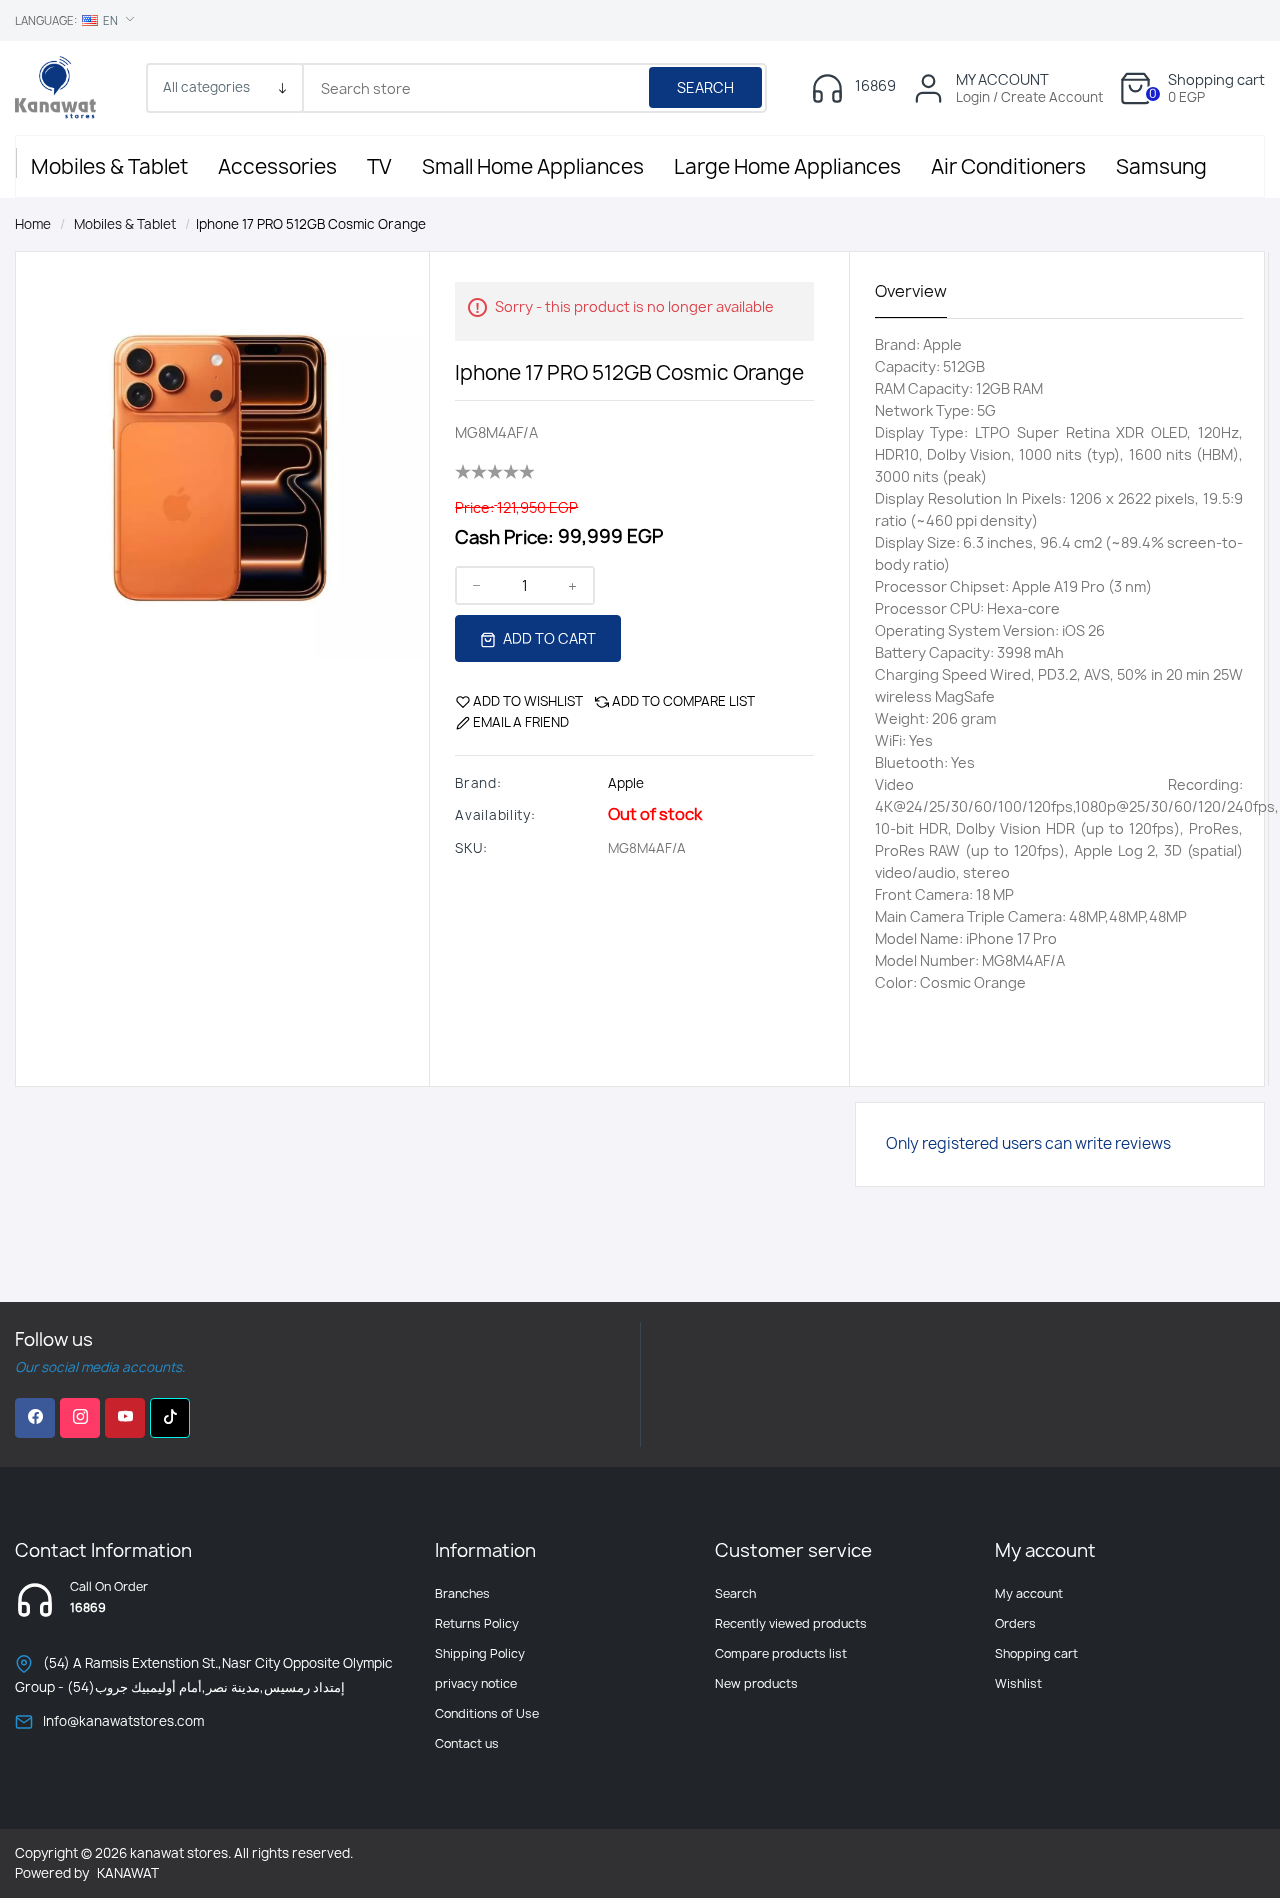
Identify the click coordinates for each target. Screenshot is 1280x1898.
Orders (1015, 1623)
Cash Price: (504, 537)
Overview (911, 291)
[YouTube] (125, 1418)
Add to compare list (683, 701)
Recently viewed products (791, 1623)
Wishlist (1018, 1683)
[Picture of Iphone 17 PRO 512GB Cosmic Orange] (220, 454)
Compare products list (781, 1653)
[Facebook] (35, 1418)
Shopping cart (1036, 1653)
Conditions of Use (487, 1713)
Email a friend (521, 722)
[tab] (911, 292)
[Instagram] (80, 1418)
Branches (462, 1593)
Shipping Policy (480, 1653)
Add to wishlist (528, 701)
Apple (626, 783)
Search (705, 87)
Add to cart (548, 638)
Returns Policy (477, 1623)
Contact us (467, 1743)
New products (756, 1683)
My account (1029, 1593)
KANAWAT (128, 1873)
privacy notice (476, 1683)
